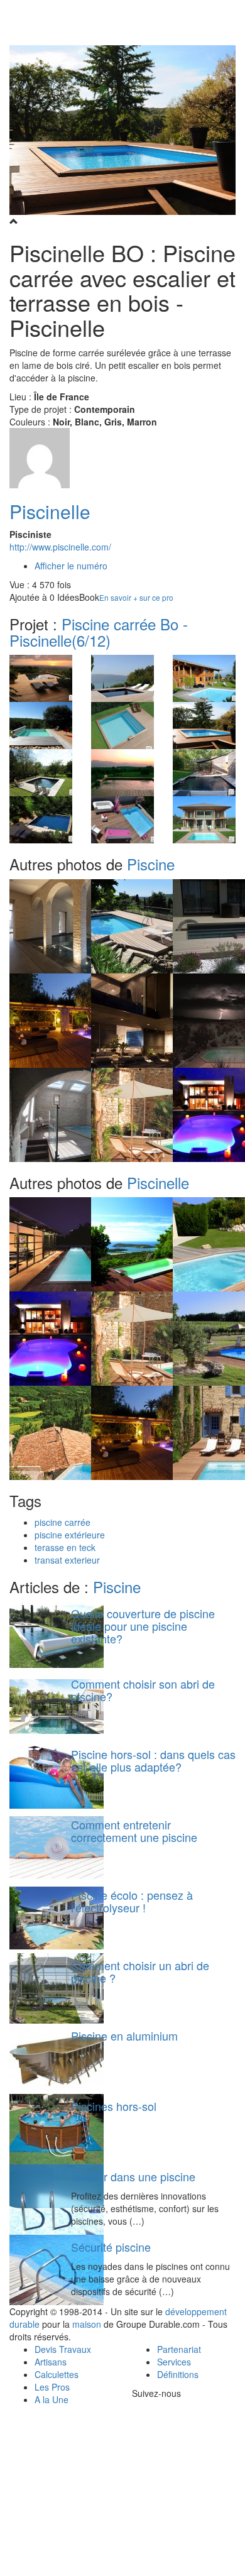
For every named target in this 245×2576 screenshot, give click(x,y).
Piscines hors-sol (114, 2106)
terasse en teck (65, 1547)
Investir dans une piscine (133, 2176)
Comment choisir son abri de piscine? (143, 1690)
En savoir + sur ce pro (136, 597)
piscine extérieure (70, 1535)
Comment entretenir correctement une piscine (134, 1831)
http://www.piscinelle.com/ (60, 547)
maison (87, 2324)
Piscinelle (50, 511)
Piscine (151, 864)
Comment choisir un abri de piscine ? (140, 1971)
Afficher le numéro (71, 566)
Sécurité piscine (111, 2247)
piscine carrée (63, 1522)
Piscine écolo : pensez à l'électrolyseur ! (132, 1901)
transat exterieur (67, 1560)
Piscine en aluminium (124, 2036)
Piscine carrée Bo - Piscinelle (99, 632)
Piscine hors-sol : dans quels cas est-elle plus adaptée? (153, 1760)
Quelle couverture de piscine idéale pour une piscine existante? (143, 1626)
